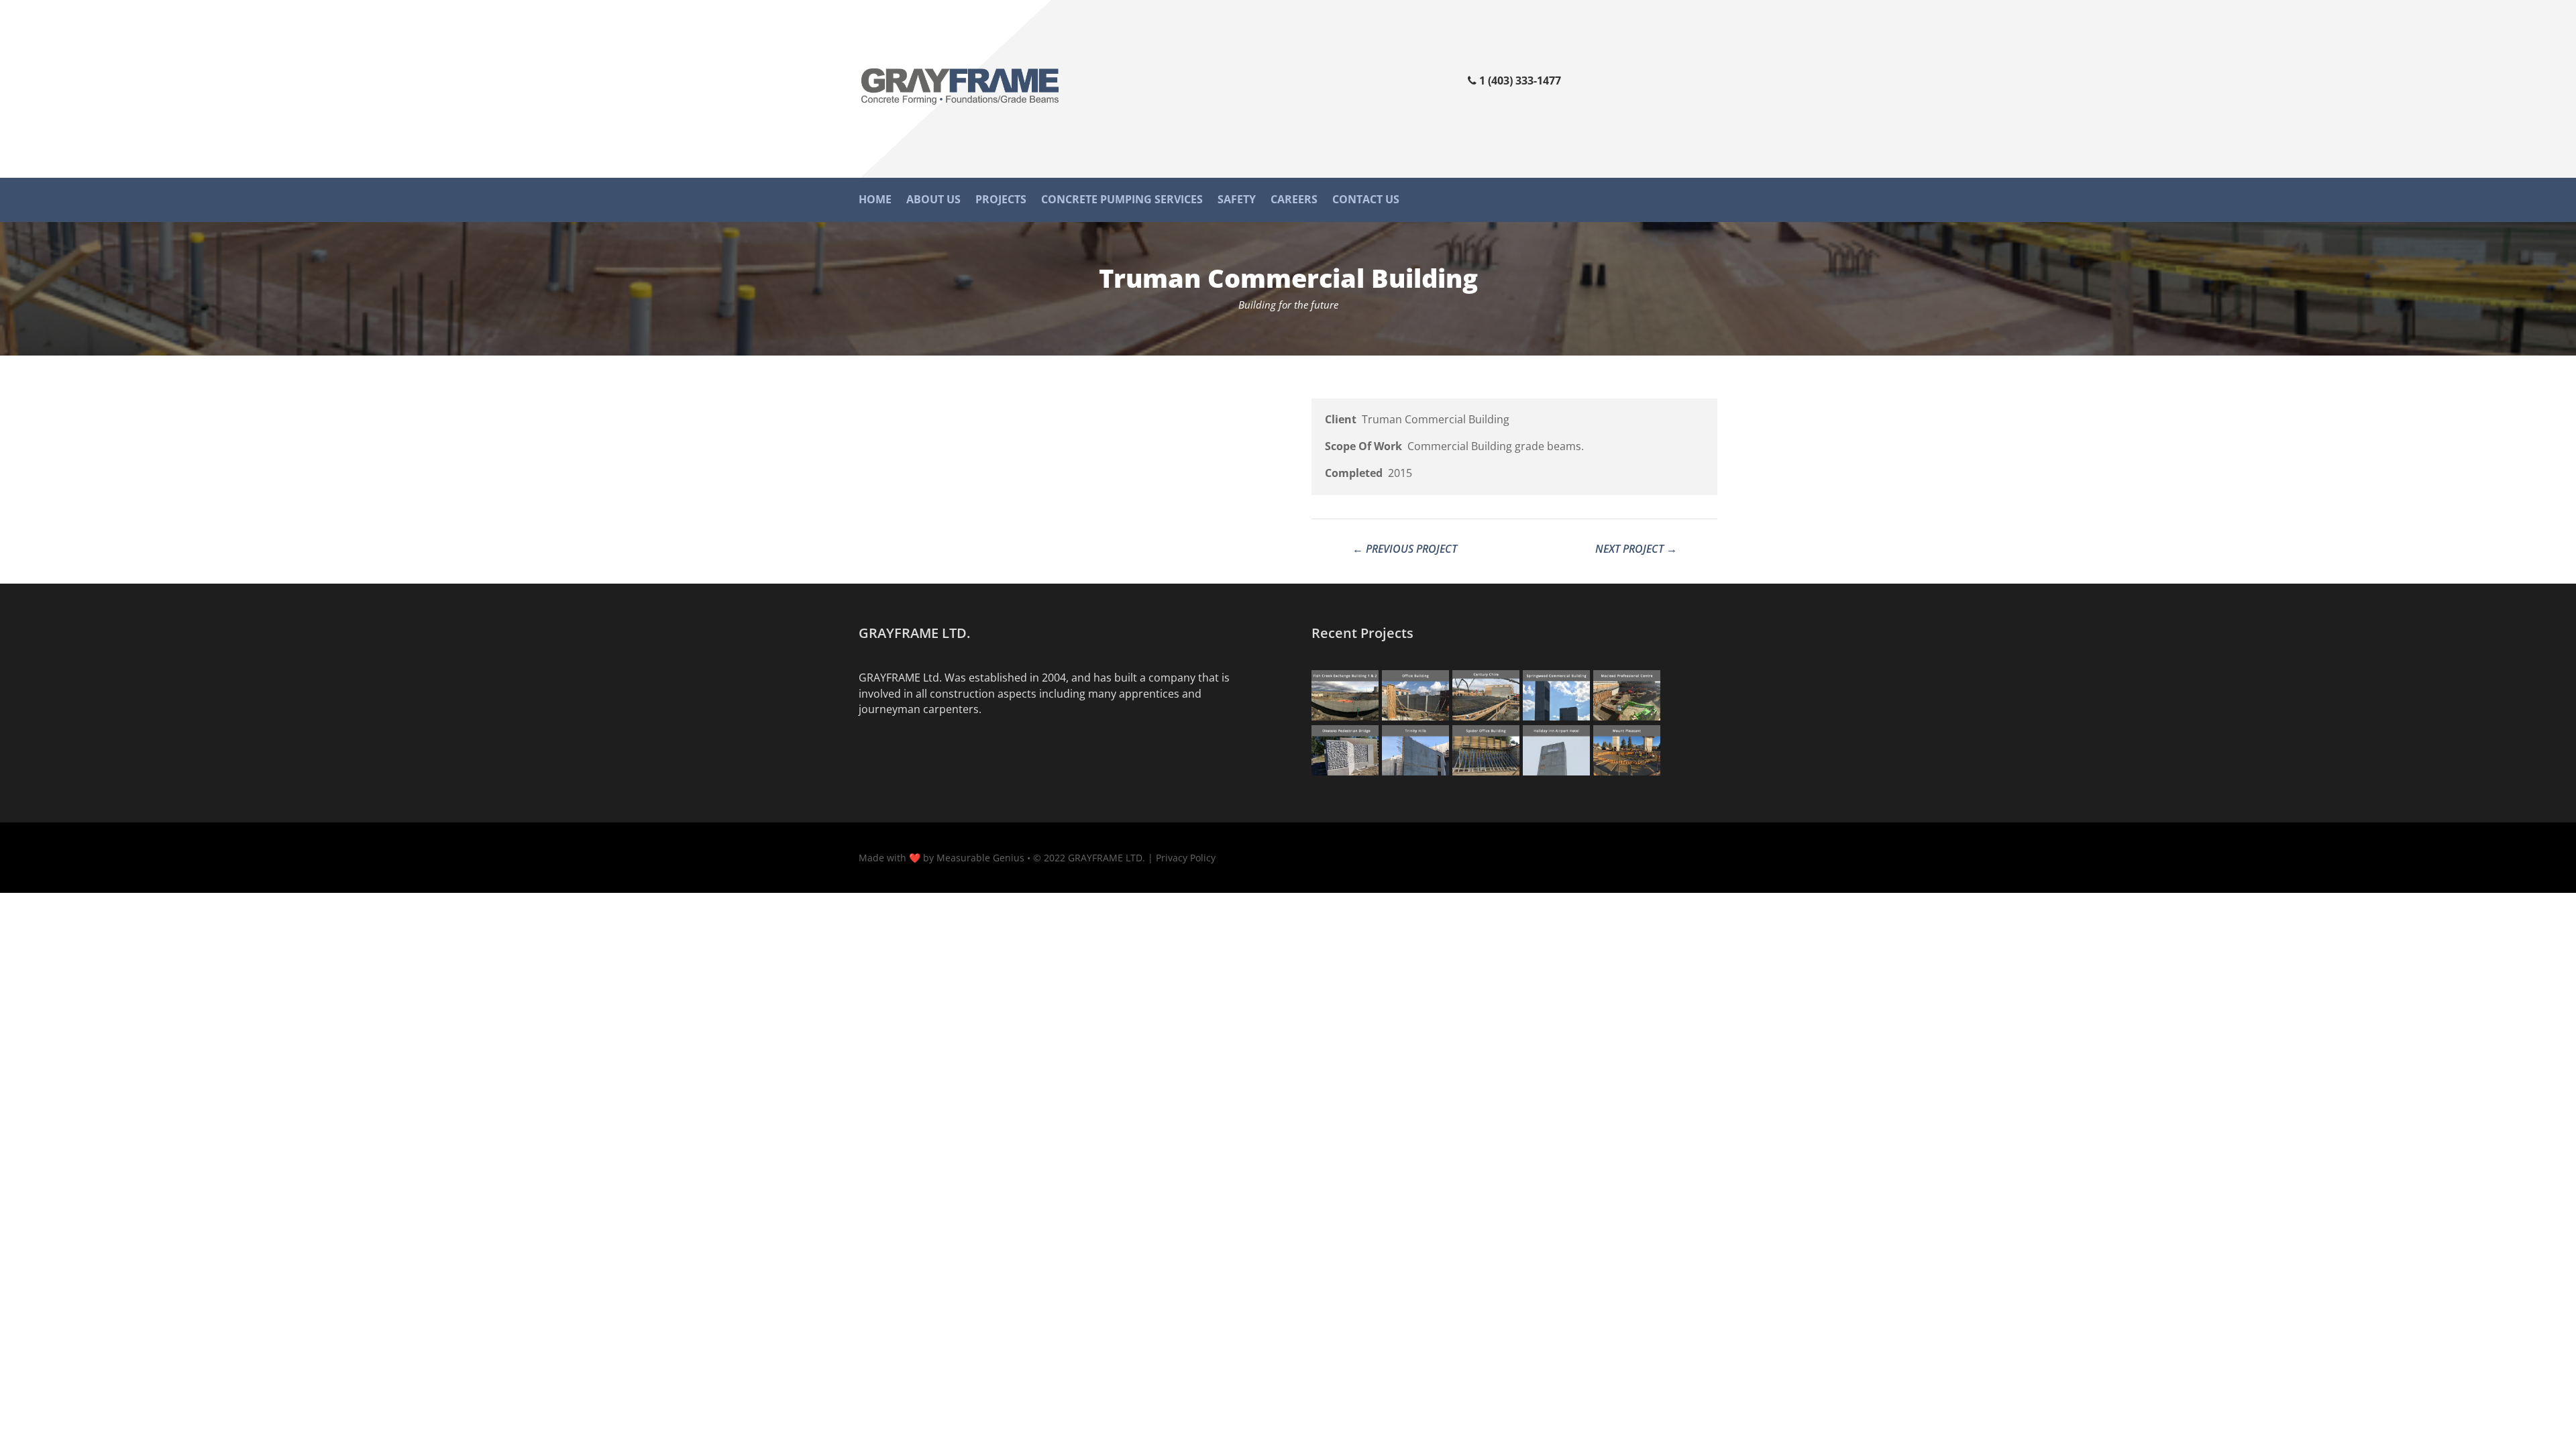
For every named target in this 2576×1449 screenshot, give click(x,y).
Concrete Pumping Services (1122, 201)
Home (875, 201)
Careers (1294, 201)
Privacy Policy (1186, 858)
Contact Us (1366, 201)
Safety (1237, 201)
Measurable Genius (980, 858)
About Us (933, 201)
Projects (1001, 201)
